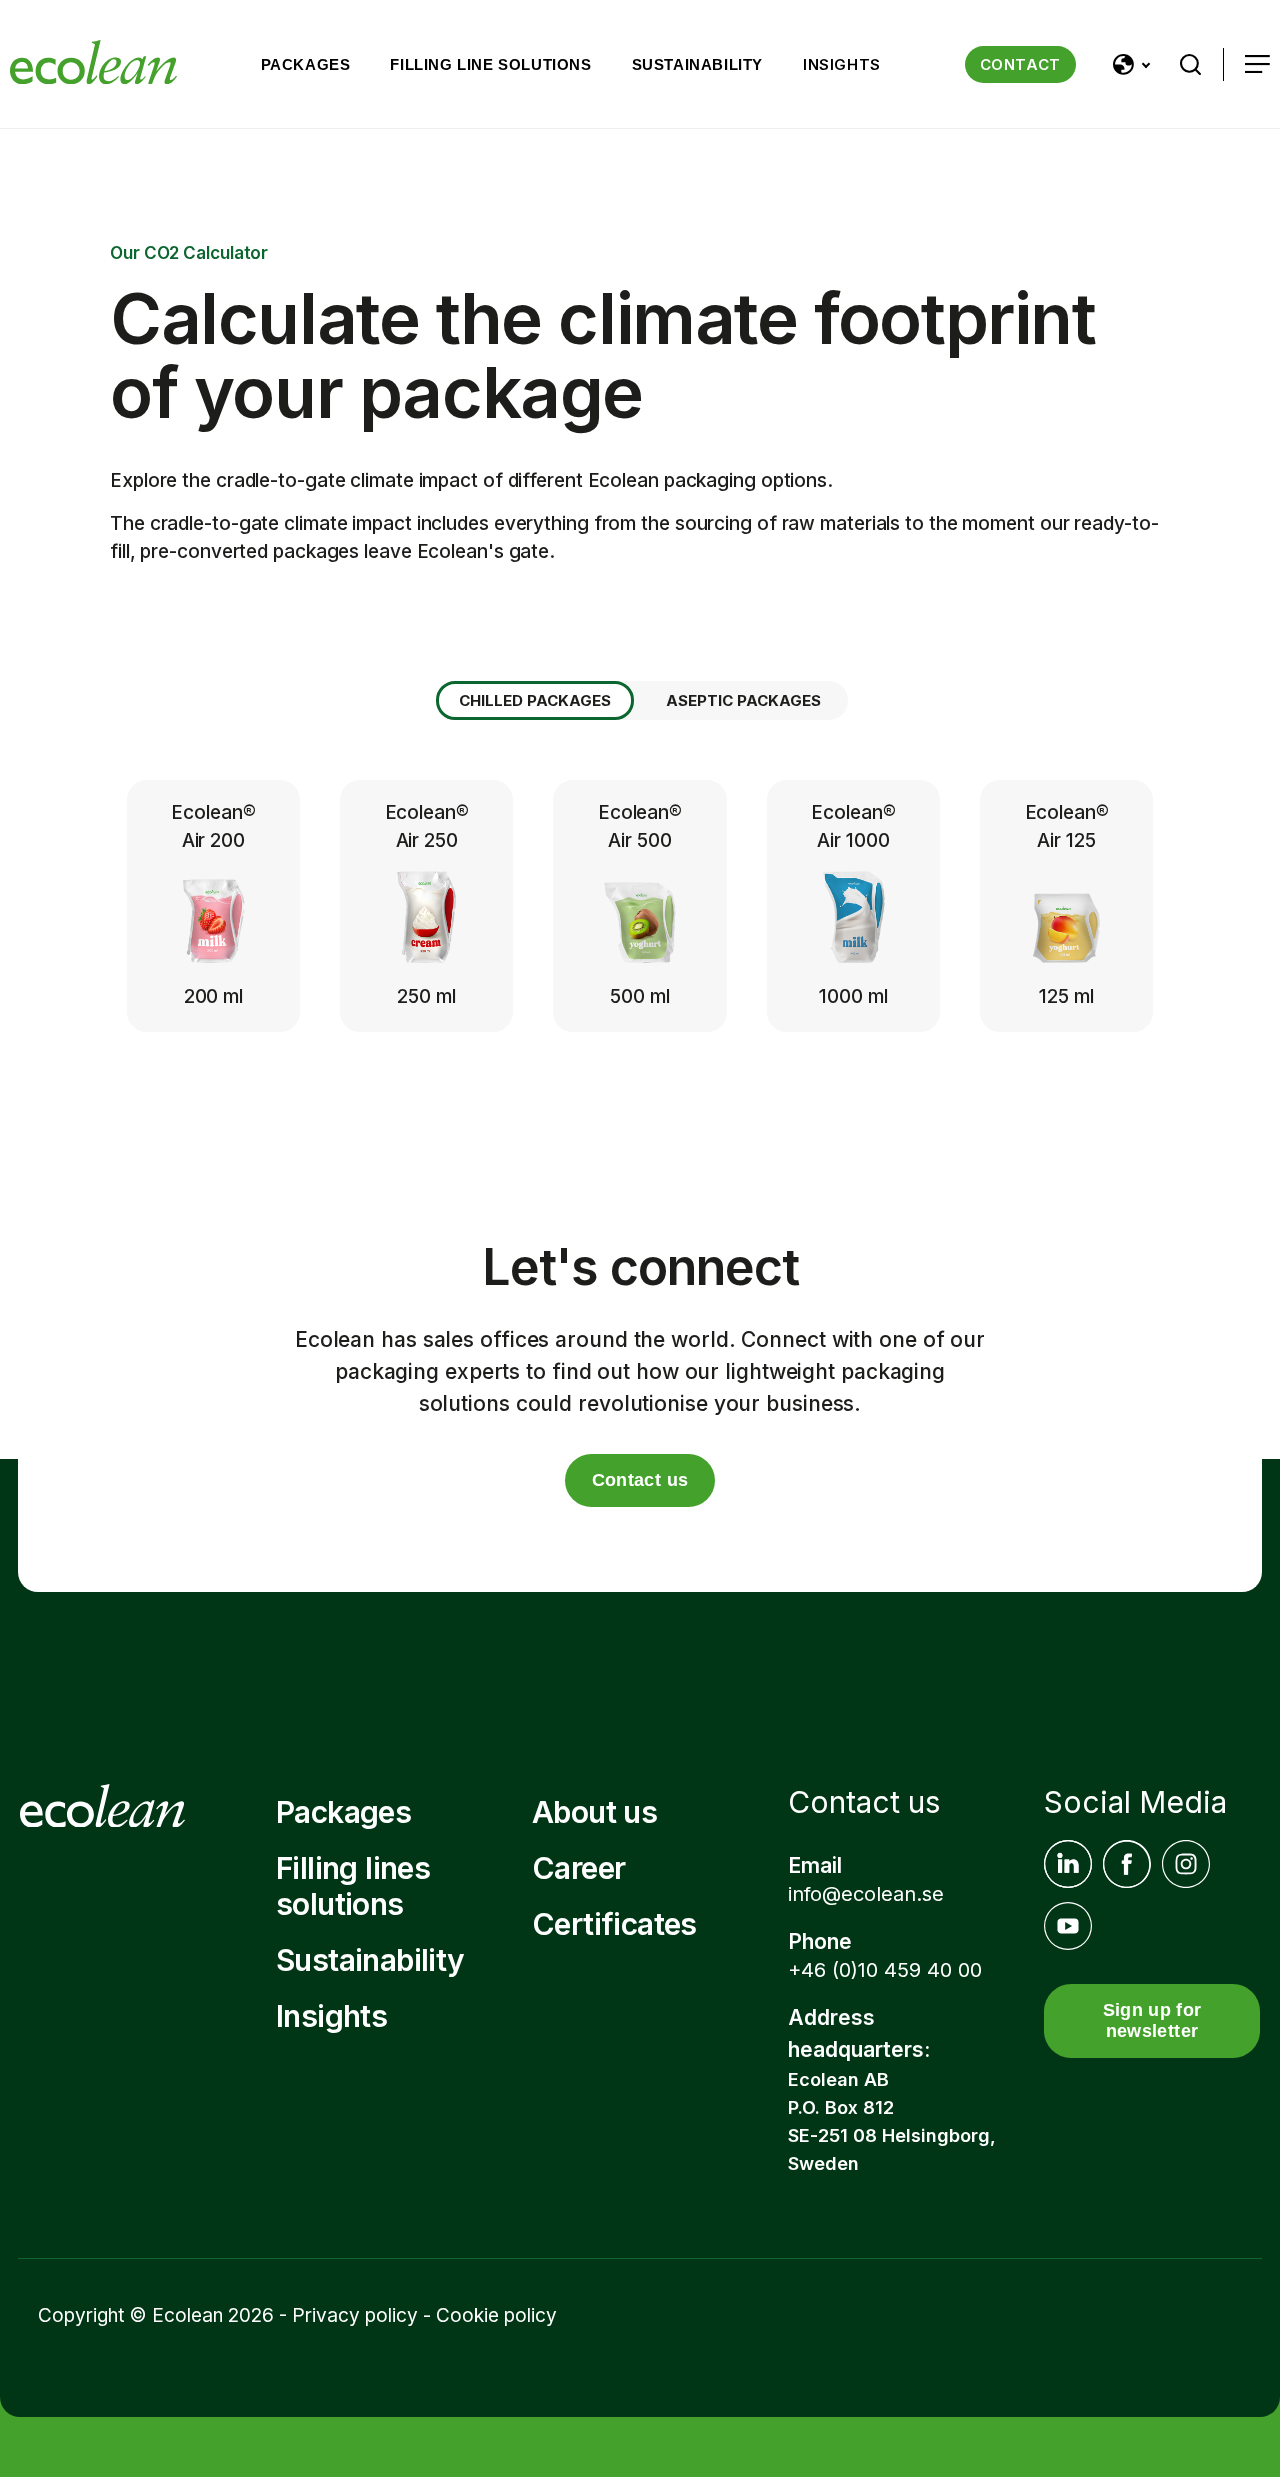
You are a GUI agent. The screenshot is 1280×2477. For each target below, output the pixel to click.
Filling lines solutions (353, 1886)
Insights (842, 64)
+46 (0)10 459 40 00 (885, 1970)
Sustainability (697, 64)
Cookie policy (496, 2315)
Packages (306, 64)
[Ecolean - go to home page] (93, 64)
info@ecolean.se (866, 1894)
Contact (1020, 64)
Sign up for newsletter (1152, 2020)
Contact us (640, 1480)
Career (578, 1868)
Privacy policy (355, 2315)
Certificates (614, 1924)
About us (594, 1812)
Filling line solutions (490, 64)
